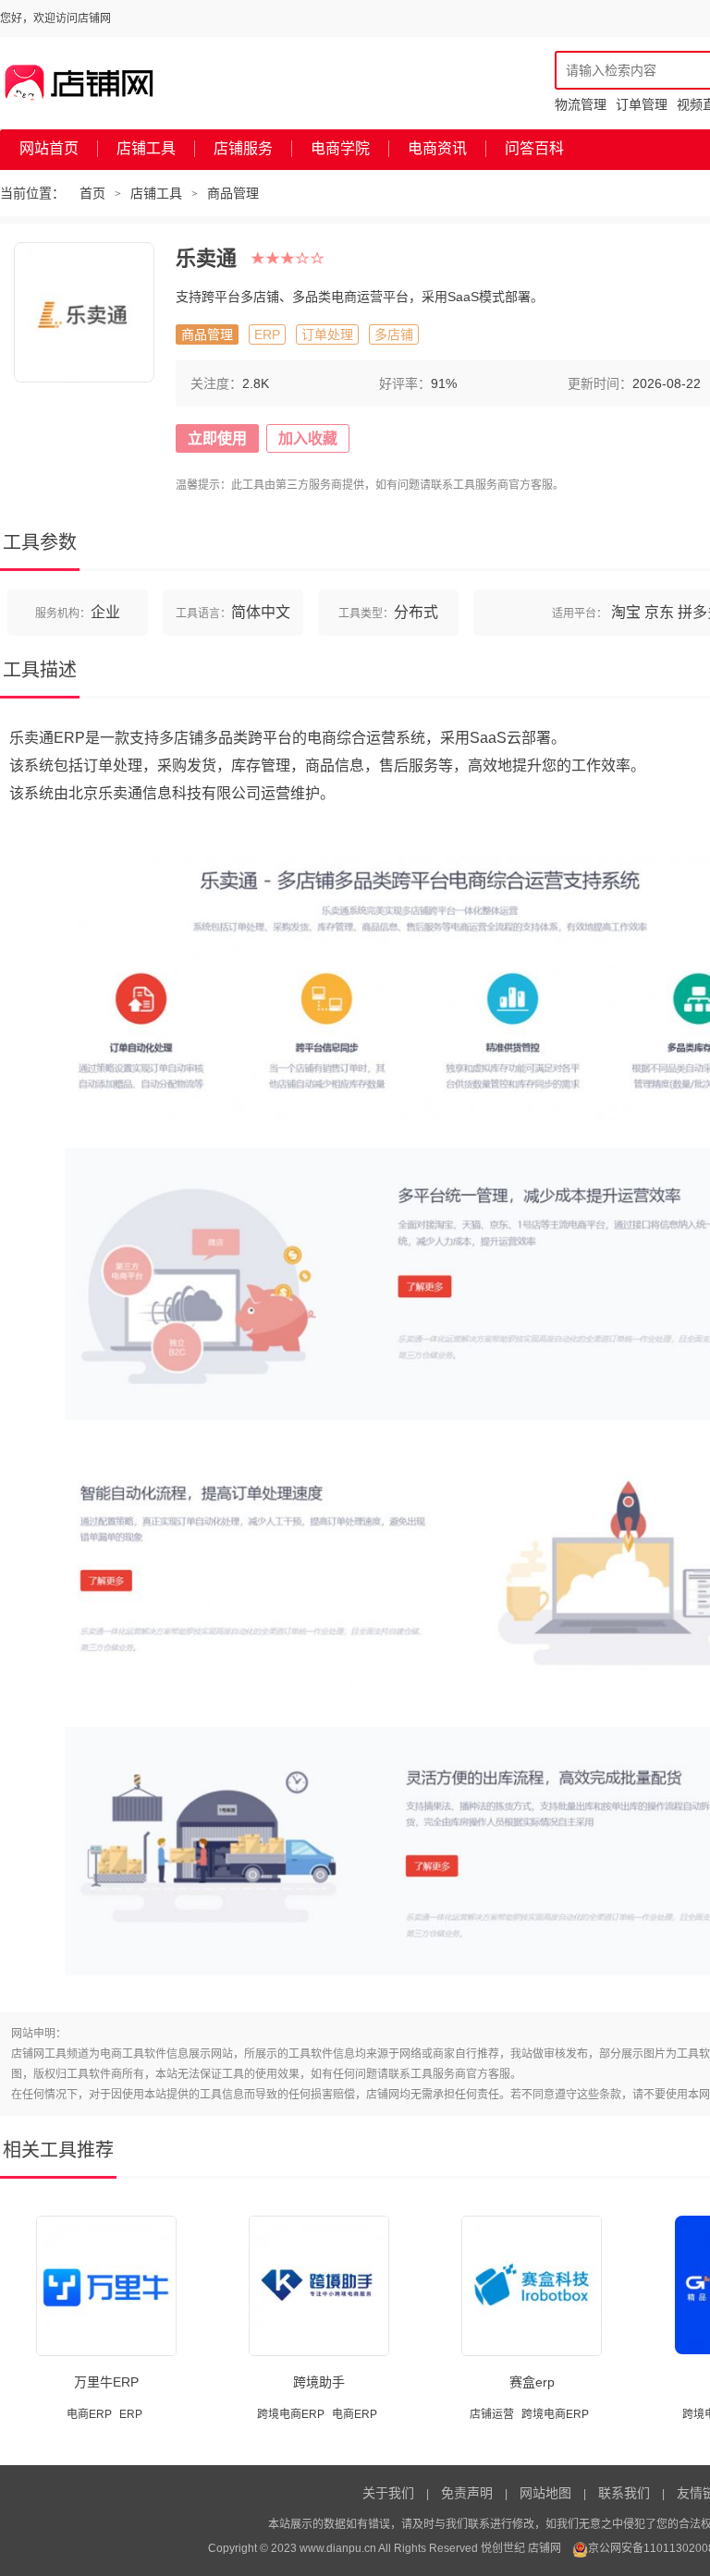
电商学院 (340, 148)
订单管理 (642, 104)
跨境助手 (319, 2382)
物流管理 (581, 104)
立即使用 (217, 438)
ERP (267, 334)
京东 (659, 612)
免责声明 (467, 2493)
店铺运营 (492, 2414)
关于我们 (388, 2493)
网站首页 (49, 148)
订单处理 (327, 334)
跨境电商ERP (291, 2414)
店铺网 (545, 2548)
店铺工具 (146, 148)
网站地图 (545, 2493)
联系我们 (624, 2493)
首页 (92, 193)
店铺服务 (243, 148)
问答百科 (534, 148)
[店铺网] (80, 83)
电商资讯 (437, 148)
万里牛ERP (106, 2382)
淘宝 (626, 612)
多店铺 (394, 334)
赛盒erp (532, 2382)
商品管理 (233, 193)
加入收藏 (308, 438)
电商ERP (89, 2414)
